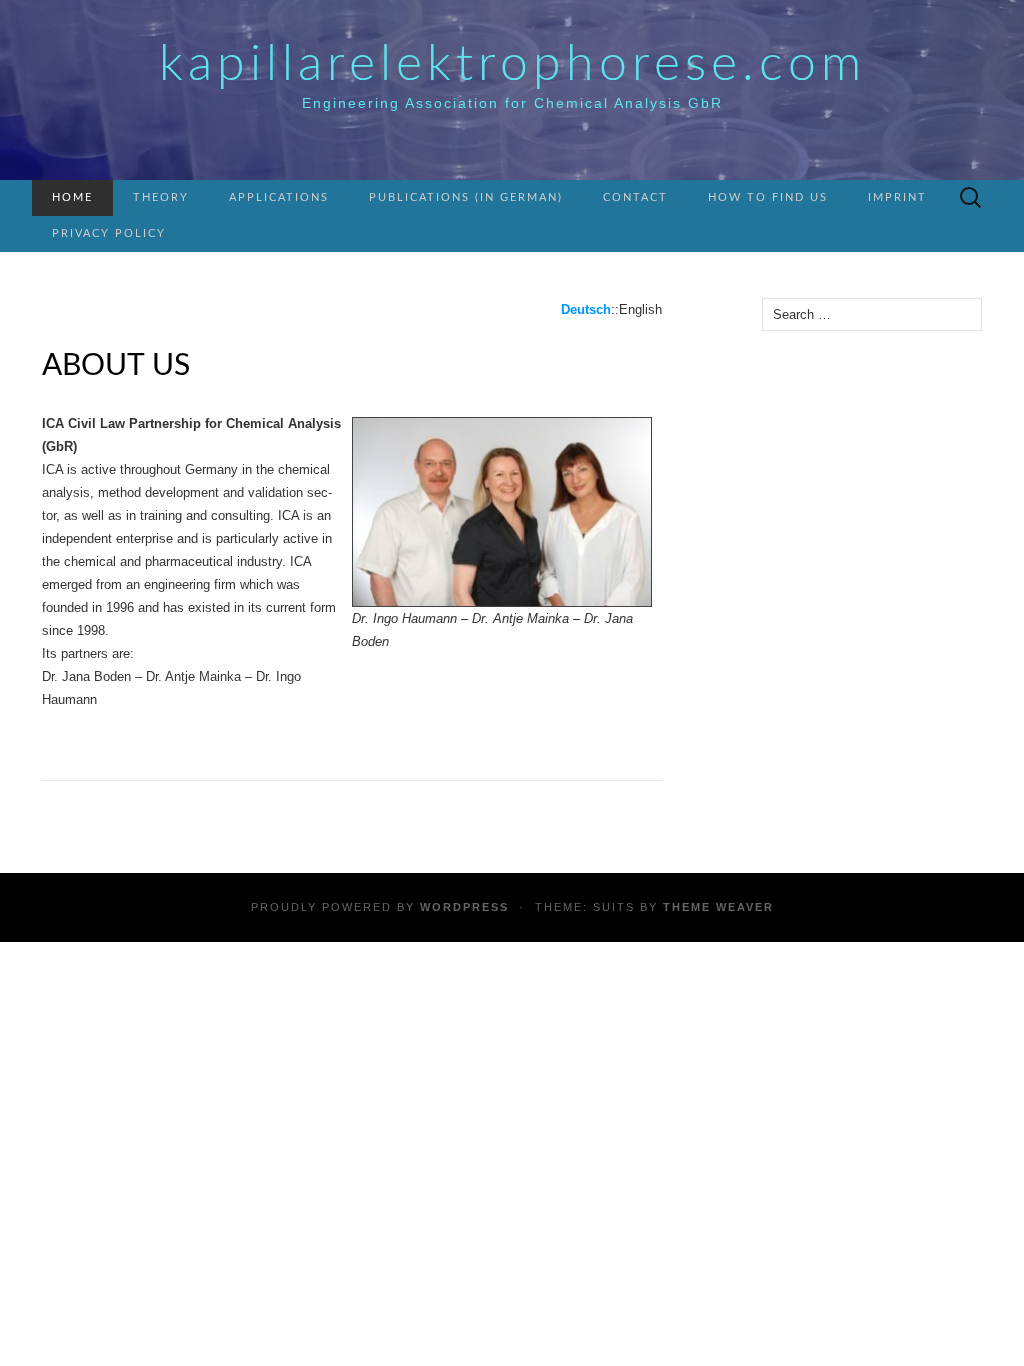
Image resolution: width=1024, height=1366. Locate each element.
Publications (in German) (466, 197)
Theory (161, 197)
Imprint (897, 197)
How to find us (768, 197)
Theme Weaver (718, 907)
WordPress (464, 907)
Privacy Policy (109, 233)
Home (72, 197)
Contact (635, 197)
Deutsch (586, 309)
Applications (279, 197)
